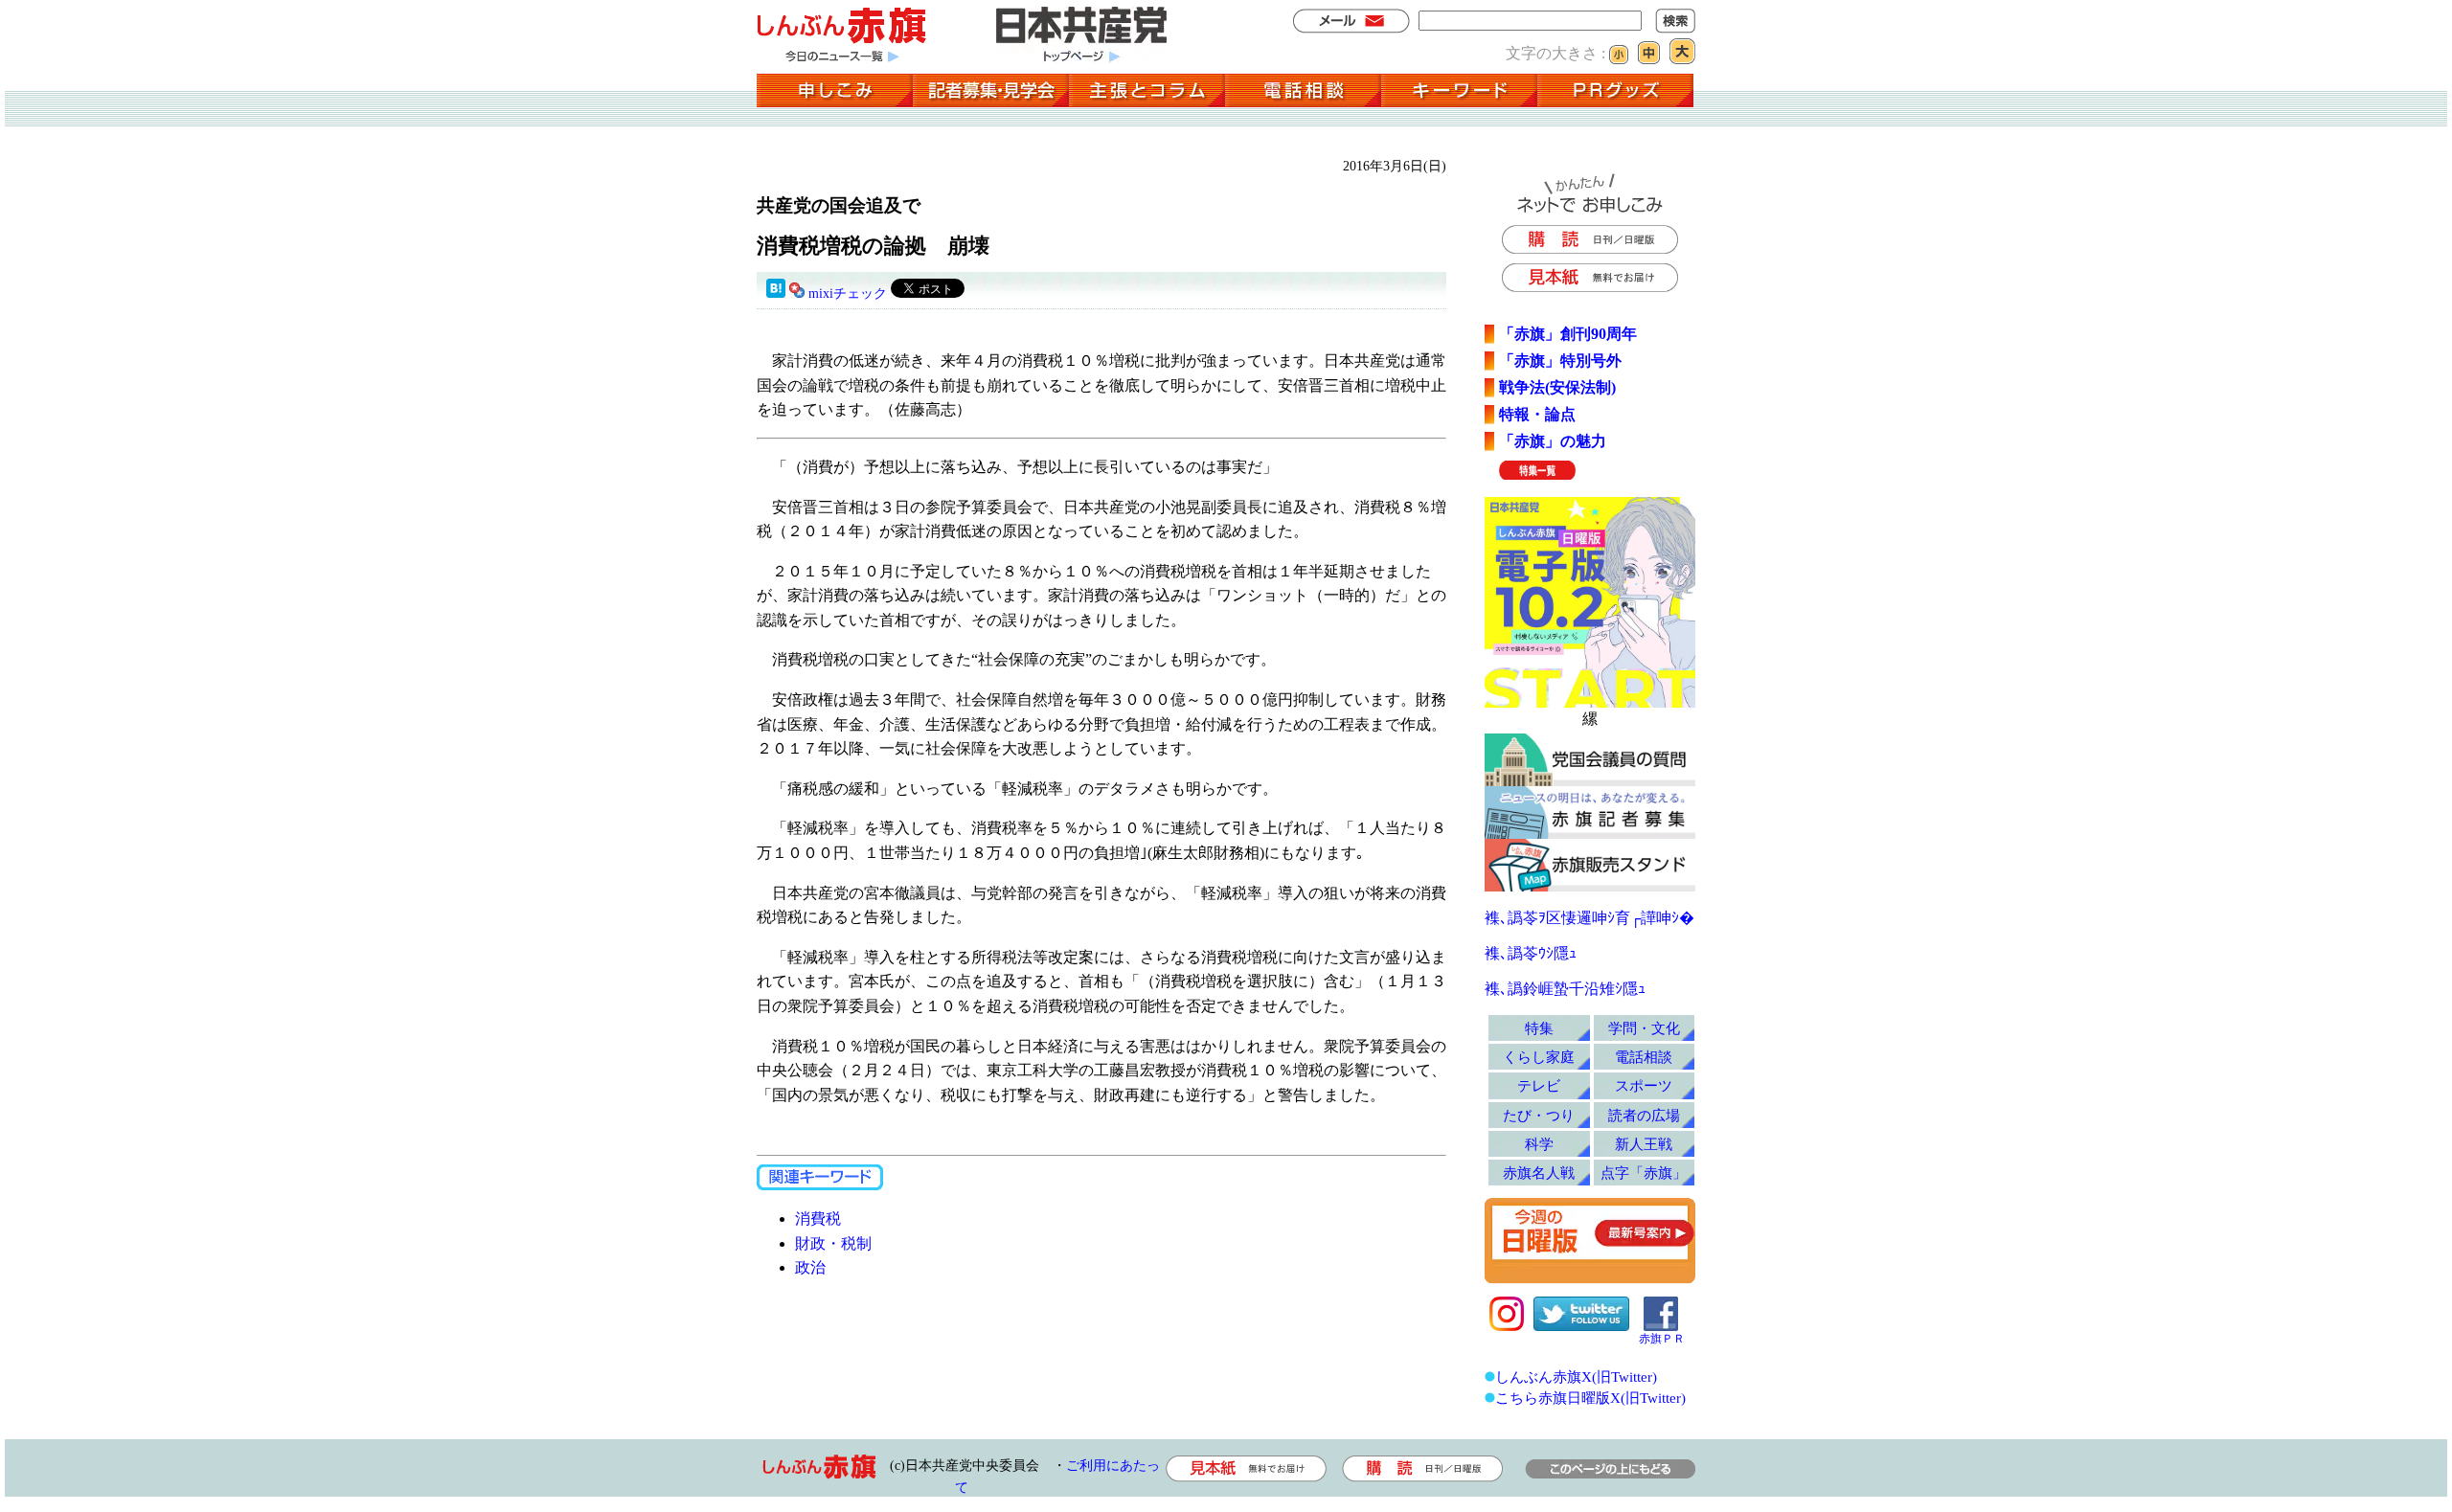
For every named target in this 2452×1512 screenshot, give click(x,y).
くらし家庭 (1539, 1057)
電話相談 (1644, 1057)
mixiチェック (848, 293)
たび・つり (1539, 1115)
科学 (1539, 1144)
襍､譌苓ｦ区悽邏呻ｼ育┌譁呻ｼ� (1589, 918)
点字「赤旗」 (1644, 1173)
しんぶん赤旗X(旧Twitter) (1576, 1377)
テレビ (1539, 1085)
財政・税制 (833, 1243)
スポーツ (1644, 1085)
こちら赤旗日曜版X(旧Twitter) (1590, 1398)
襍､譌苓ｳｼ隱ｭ (1531, 953)
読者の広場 (1644, 1115)
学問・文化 (1644, 1028)
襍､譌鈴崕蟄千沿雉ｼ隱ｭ (1565, 989)
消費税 (818, 1219)
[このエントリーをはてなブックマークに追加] (776, 293)
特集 (1539, 1028)
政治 (810, 1267)
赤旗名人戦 (1539, 1173)
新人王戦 (1644, 1144)
